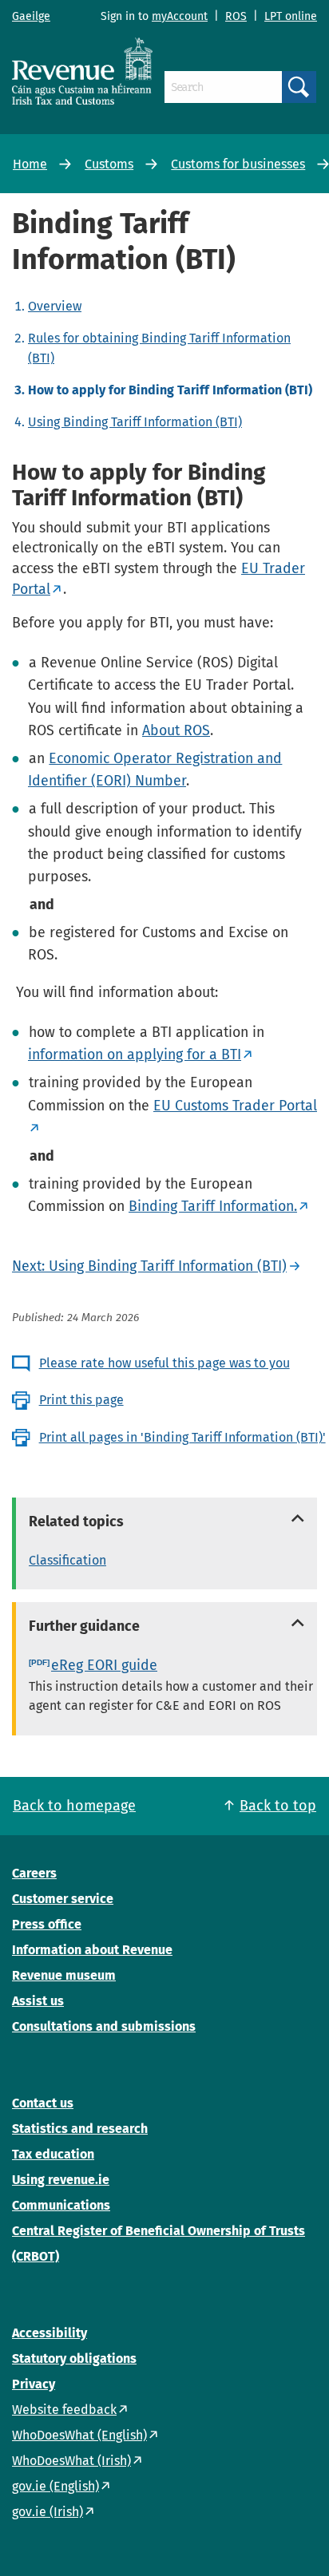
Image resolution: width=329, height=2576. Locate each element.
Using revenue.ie (61, 2180)
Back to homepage (74, 1806)
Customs (109, 164)
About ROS (176, 730)
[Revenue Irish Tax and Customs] (82, 71)
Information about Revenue (92, 1950)
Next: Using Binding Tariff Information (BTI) (149, 1266)
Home (30, 164)
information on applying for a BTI (135, 1055)
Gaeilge (31, 16)
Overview (55, 306)
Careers (34, 1873)
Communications (61, 2205)
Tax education (53, 2154)
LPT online (291, 16)
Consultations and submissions (104, 2026)
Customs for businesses (238, 164)
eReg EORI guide (104, 1665)
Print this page (81, 1400)
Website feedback (64, 2410)
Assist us (38, 2001)
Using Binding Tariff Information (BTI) (135, 422)
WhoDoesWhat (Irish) (71, 2461)
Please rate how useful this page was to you (164, 1363)
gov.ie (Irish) (48, 2512)
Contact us (43, 2103)
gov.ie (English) (55, 2486)
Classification (67, 1560)
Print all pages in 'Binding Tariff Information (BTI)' (182, 1437)
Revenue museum (64, 1975)
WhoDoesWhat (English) (79, 2435)
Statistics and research (80, 2129)
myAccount (180, 16)
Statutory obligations (74, 2358)
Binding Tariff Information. (213, 1206)
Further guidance (84, 1626)
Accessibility (50, 2333)
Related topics (76, 1521)
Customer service (63, 1899)
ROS (236, 16)
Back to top (278, 1806)
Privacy (34, 2384)
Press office (47, 1924)
